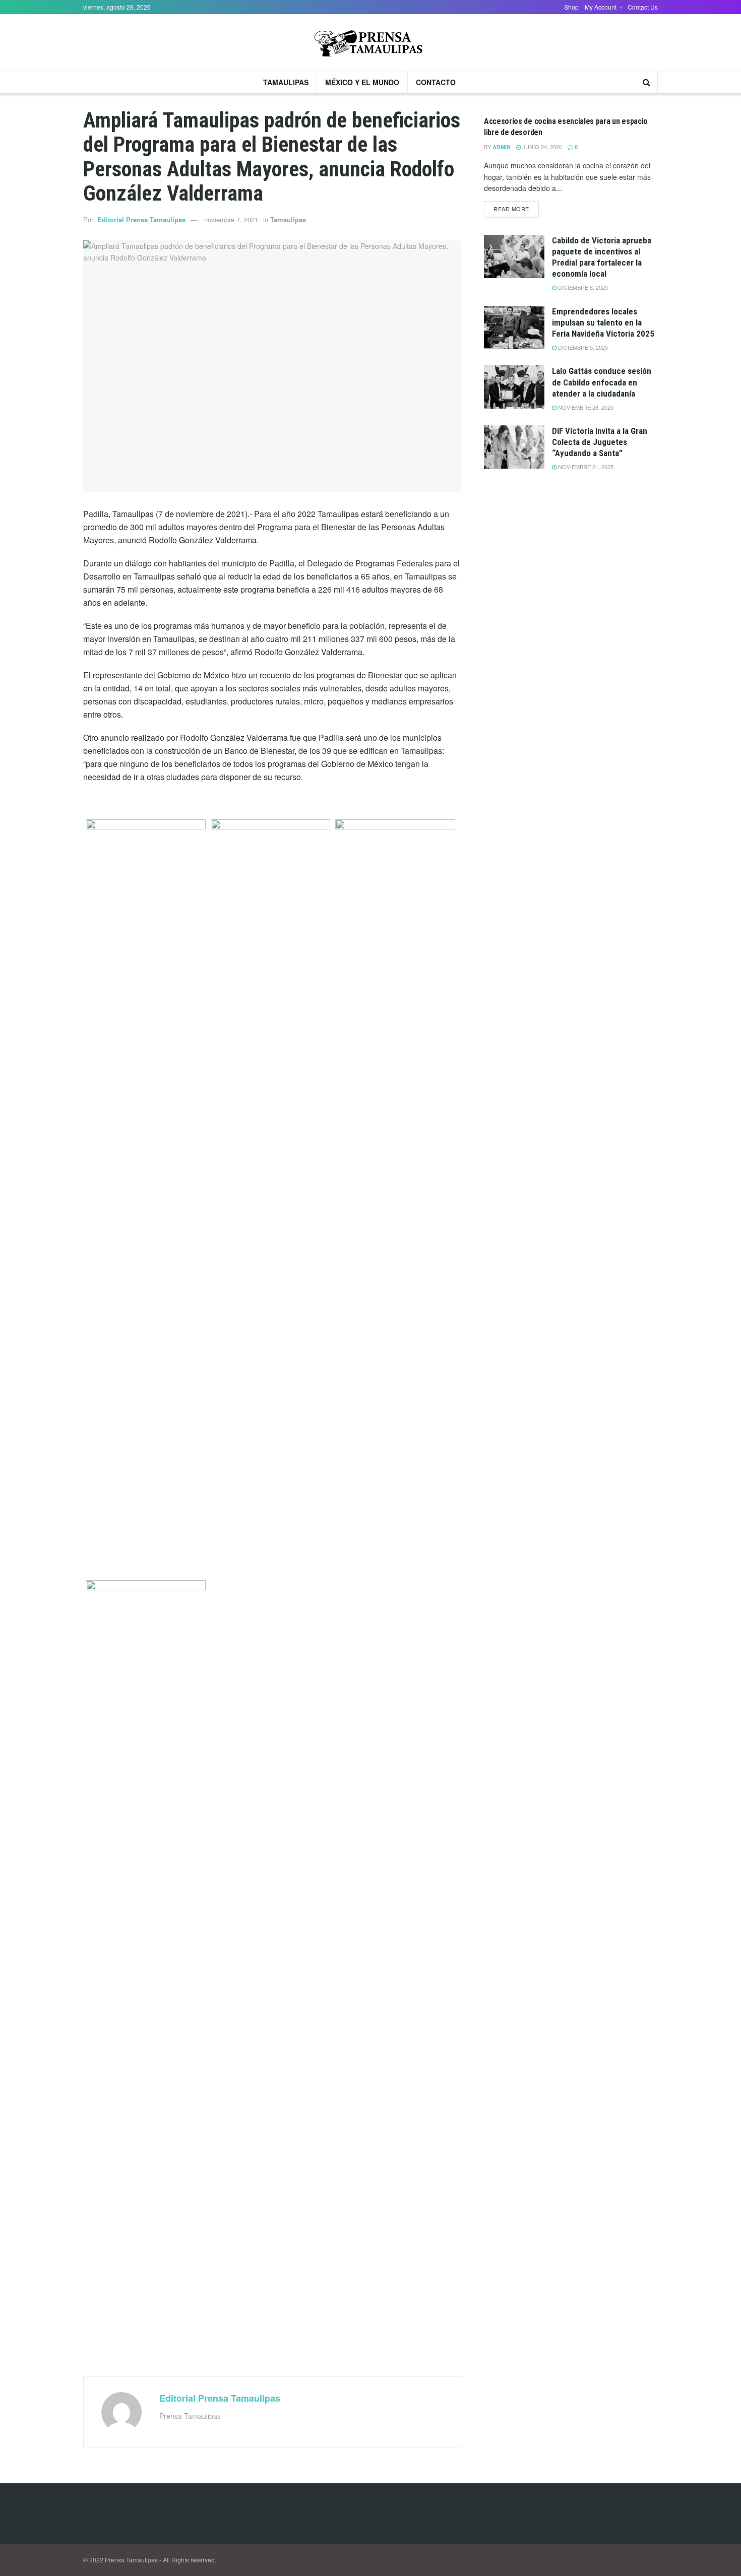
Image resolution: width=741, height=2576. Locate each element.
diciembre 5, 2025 (582, 347)
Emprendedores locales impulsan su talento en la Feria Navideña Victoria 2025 (603, 323)
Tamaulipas (286, 82)
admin (502, 147)
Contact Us (643, 7)
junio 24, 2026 (541, 147)
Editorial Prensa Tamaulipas (141, 219)
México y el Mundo (362, 82)
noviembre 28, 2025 (585, 407)
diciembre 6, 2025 (582, 287)
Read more (511, 209)
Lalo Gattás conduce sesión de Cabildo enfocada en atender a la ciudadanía (602, 382)
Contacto (436, 82)
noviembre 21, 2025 (585, 467)
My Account (601, 7)
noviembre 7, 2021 (231, 219)
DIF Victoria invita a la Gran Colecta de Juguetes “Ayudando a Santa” (600, 442)
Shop (571, 7)
